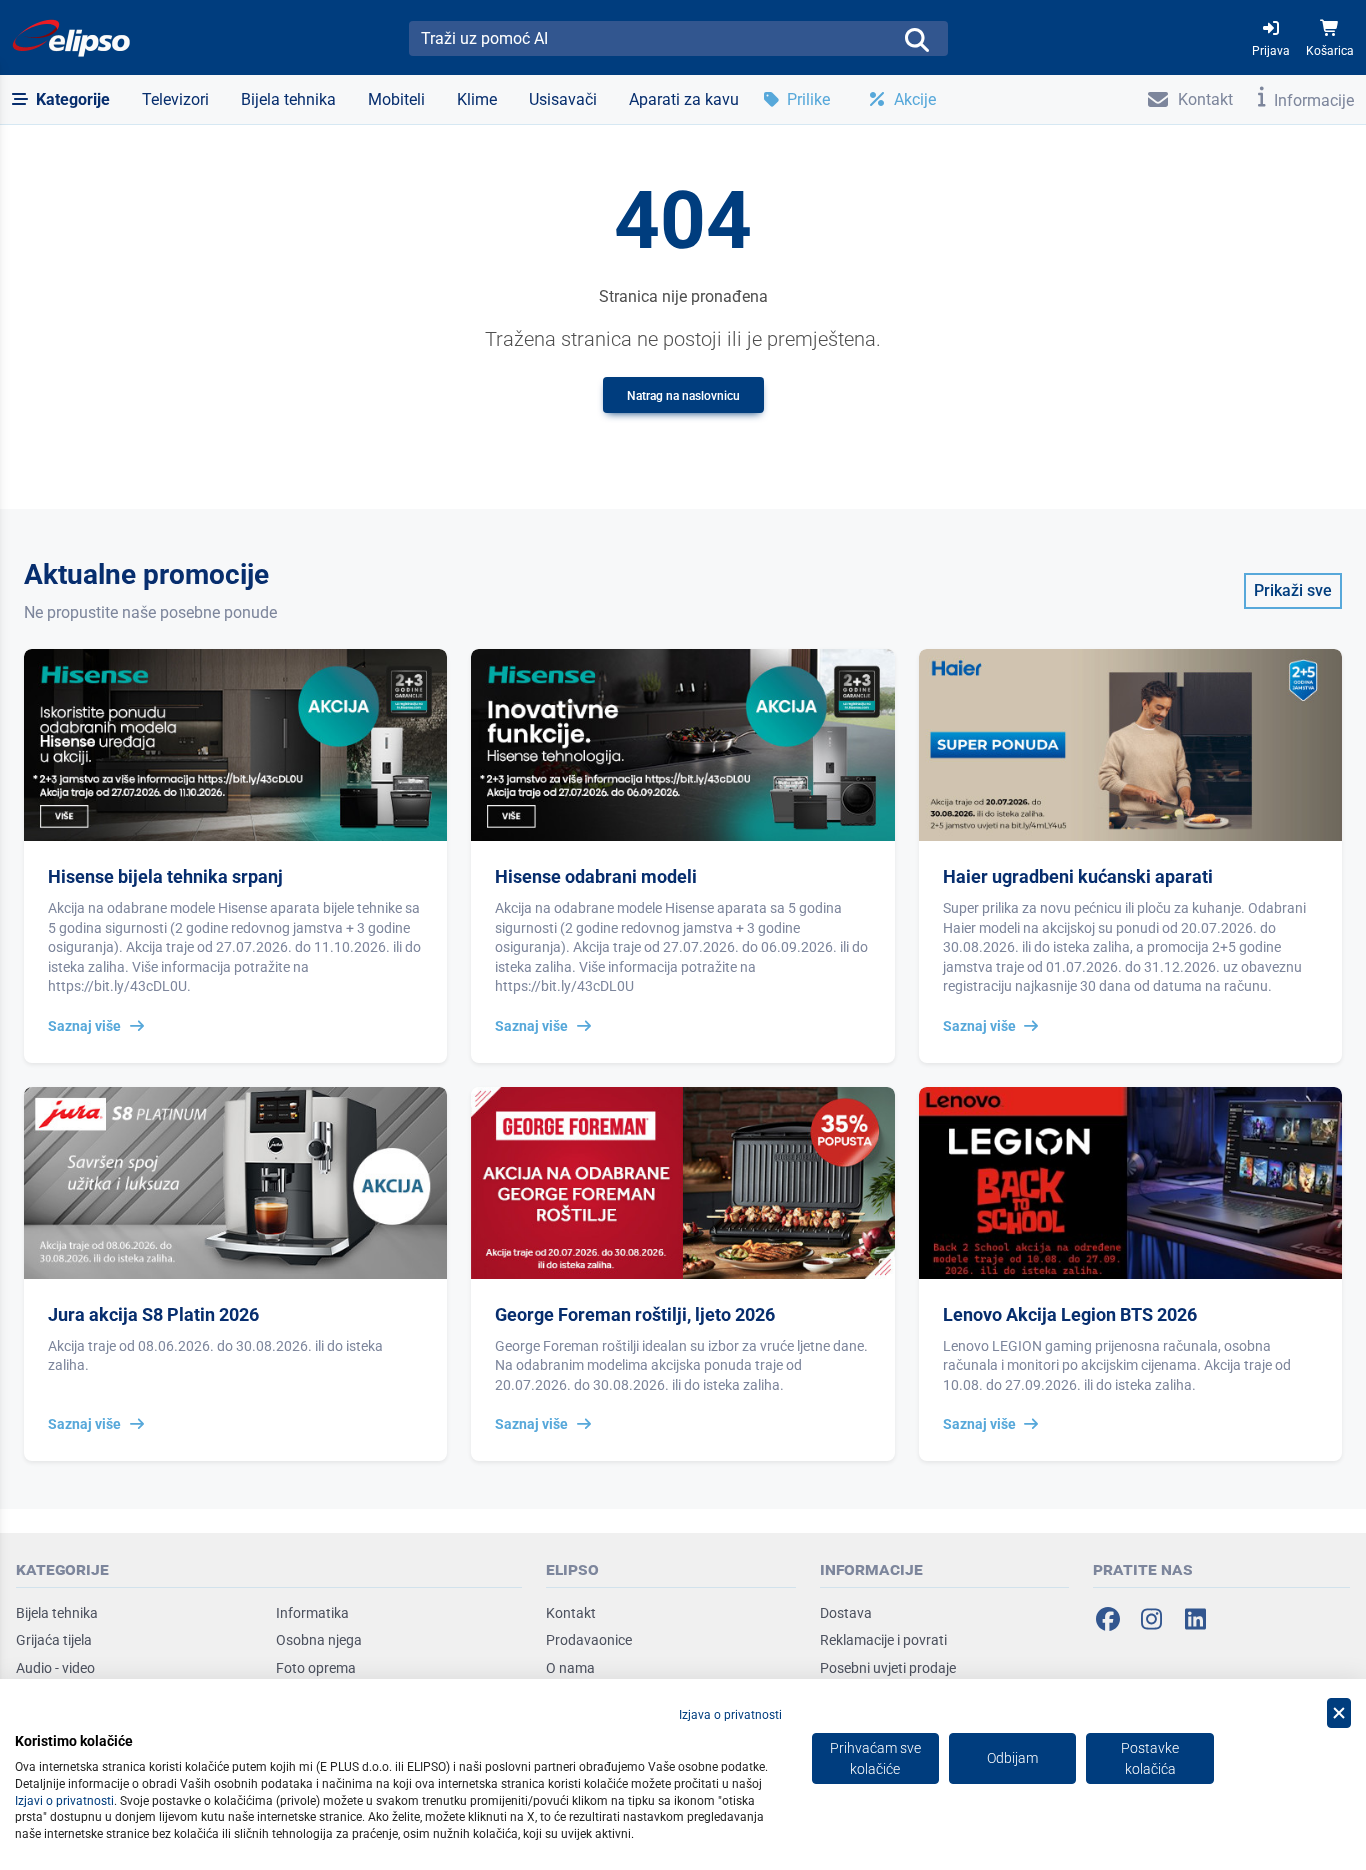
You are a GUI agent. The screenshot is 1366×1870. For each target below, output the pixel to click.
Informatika (312, 1613)
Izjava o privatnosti (730, 1715)
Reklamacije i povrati (883, 1640)
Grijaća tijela (54, 1640)
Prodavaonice (589, 1640)
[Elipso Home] (72, 38)
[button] (61, 100)
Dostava (846, 1613)
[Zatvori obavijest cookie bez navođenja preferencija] (1339, 1713)
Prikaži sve (1293, 590)
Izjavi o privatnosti (64, 1801)
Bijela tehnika (57, 1613)
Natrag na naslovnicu (683, 396)
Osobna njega (319, 1640)
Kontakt (571, 1613)
